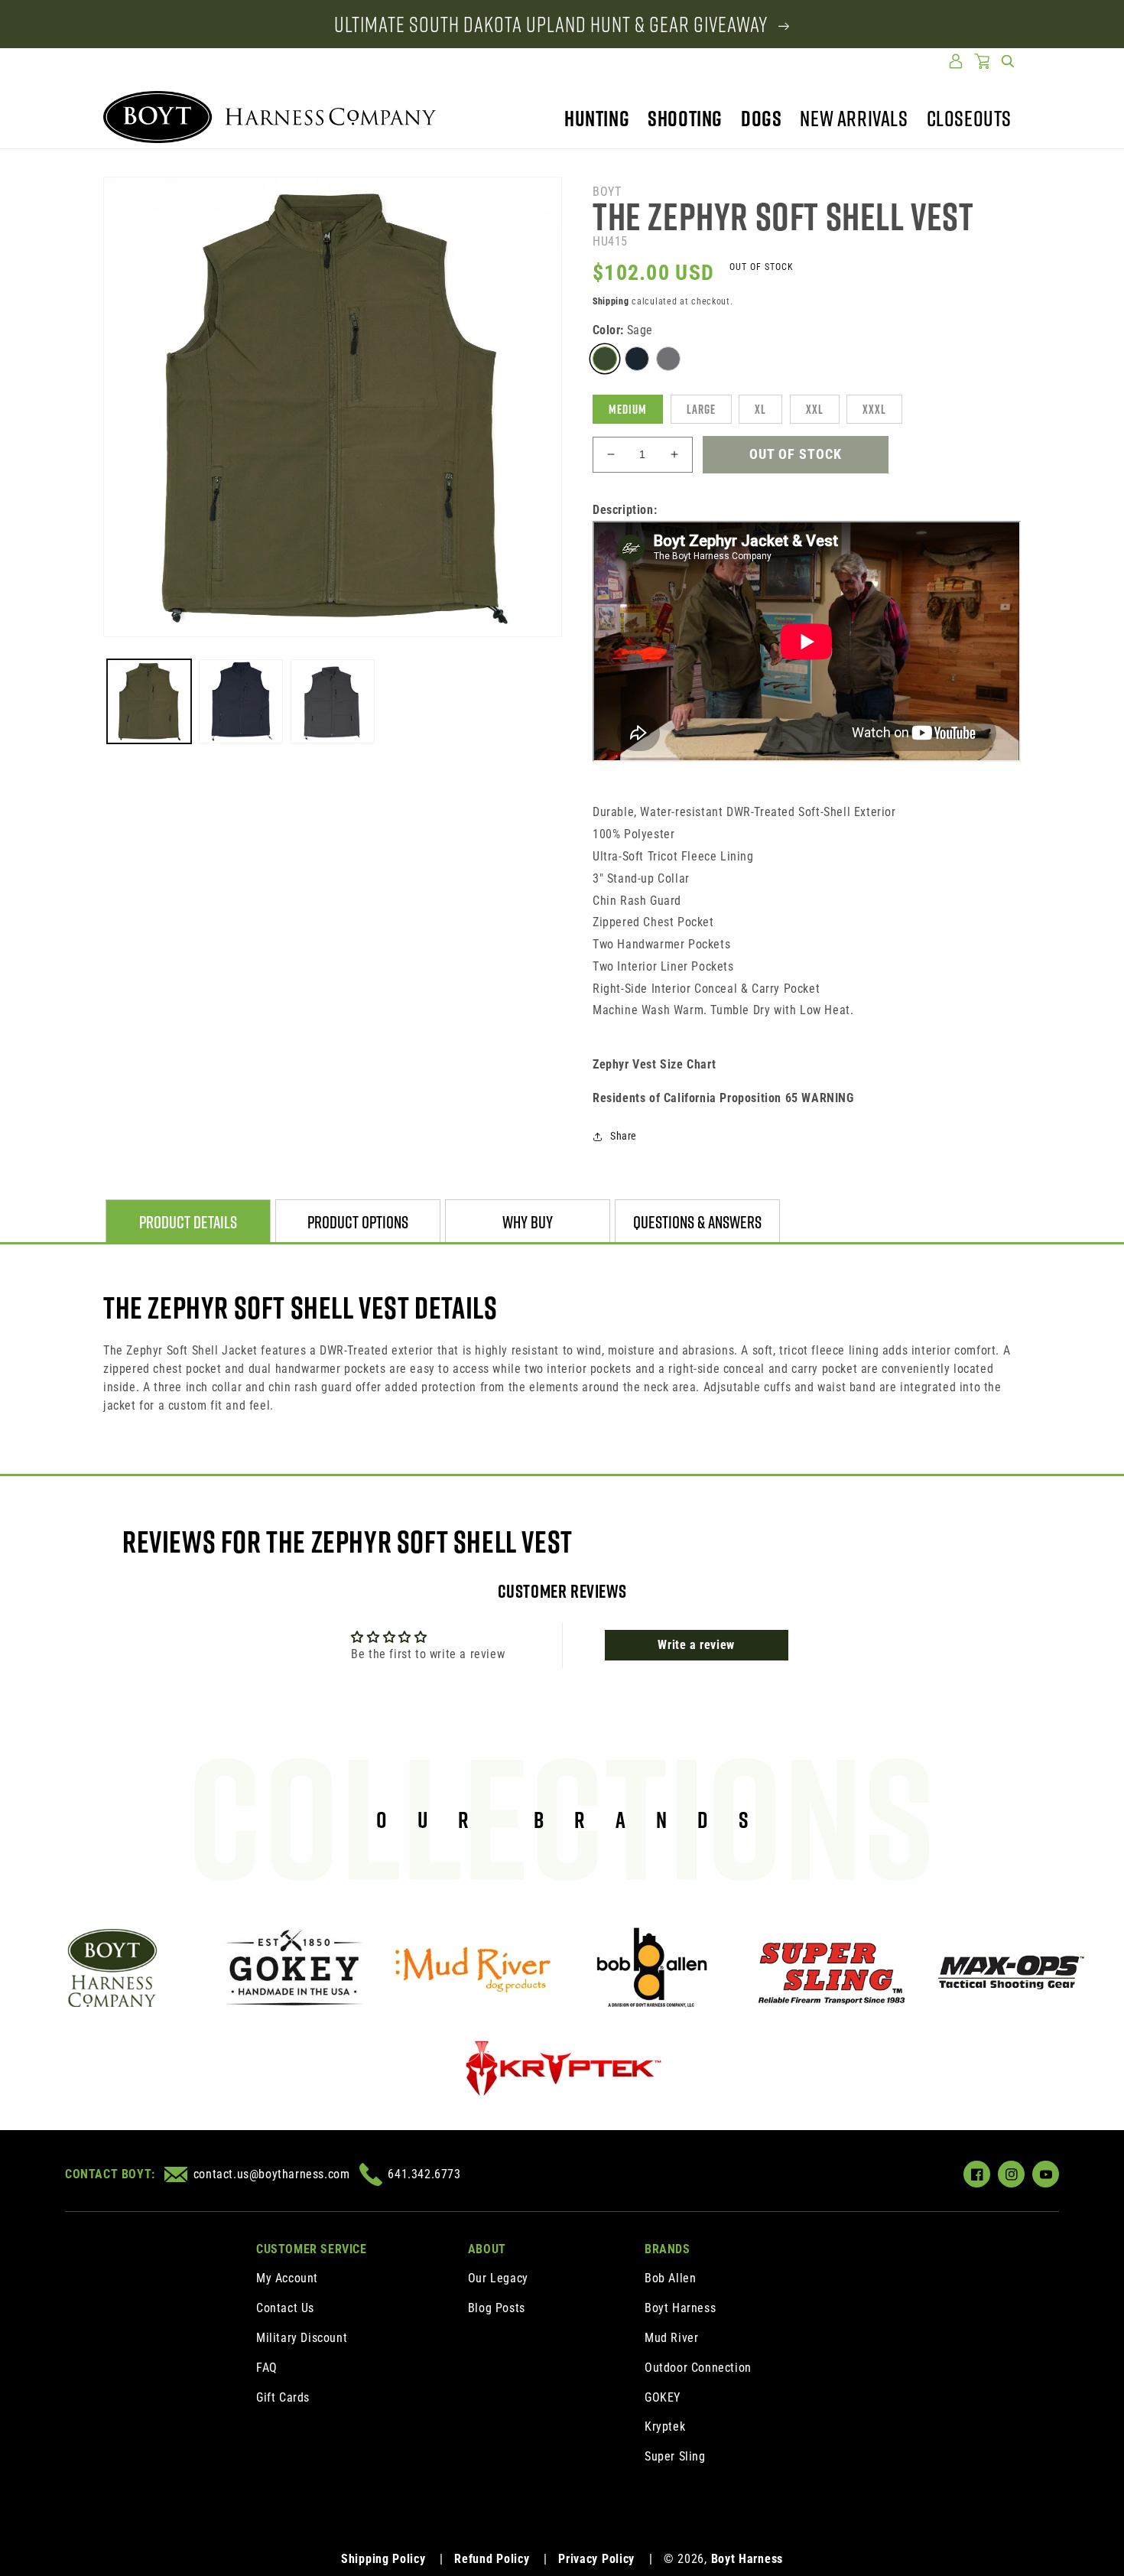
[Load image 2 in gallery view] (241, 701)
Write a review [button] (696, 1645)
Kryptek (665, 2426)
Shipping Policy (383, 2559)
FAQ (267, 2368)
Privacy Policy (596, 2559)
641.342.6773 (424, 2174)
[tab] (188, 1222)
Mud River (671, 2338)
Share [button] (624, 1136)
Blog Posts (497, 2308)
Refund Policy (492, 2559)
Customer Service (312, 2249)
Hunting (597, 118)
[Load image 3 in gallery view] (333, 701)
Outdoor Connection (698, 2368)
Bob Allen (670, 2278)
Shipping (611, 301)
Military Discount (302, 2338)
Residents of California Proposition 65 (723, 1098)
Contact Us (285, 2308)
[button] (1008, 61)
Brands (668, 2249)
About (487, 2249)
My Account (287, 2278)
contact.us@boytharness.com (271, 2174)
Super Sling (675, 2456)
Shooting (685, 118)
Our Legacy (498, 2278)
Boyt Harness (680, 2308)
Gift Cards (283, 2397)
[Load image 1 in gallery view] (149, 701)
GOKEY (663, 2397)
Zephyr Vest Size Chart (654, 1064)
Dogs (761, 118)
